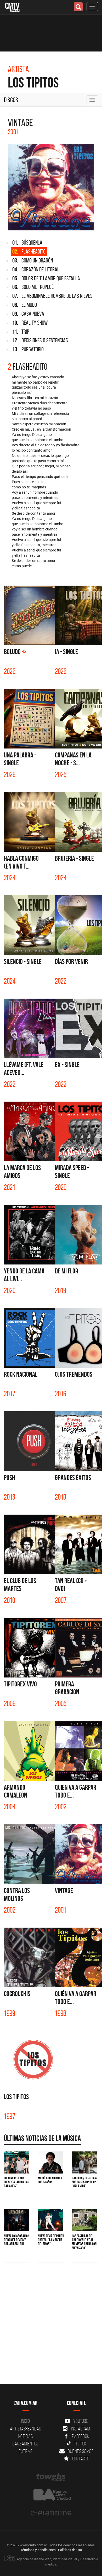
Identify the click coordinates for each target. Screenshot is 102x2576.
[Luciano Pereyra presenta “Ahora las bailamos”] (17, 2162)
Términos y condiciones (38, 2550)
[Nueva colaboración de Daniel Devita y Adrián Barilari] (17, 2220)
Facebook (81, 2436)
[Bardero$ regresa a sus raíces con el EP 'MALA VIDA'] (85, 2162)
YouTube (81, 2421)
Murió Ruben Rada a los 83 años (50, 2180)
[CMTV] (12, 7)
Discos (11, 100)
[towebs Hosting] (51, 2477)
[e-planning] (51, 2513)
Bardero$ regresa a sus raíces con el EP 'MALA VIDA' (84, 2182)
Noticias (26, 2436)
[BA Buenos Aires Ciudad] (51, 2495)
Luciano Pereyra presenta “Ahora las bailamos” (16, 2182)
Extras (26, 2451)
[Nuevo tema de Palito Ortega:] (51, 2220)
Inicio (26, 2421)
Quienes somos (81, 2451)
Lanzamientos (25, 2444)
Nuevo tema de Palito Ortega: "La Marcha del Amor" (51, 2240)
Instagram (81, 2429)
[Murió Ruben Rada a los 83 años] (51, 2162)
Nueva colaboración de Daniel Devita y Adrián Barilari (17, 2240)
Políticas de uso (70, 2550)
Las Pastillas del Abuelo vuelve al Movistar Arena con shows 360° (84, 2242)
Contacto (81, 2459)
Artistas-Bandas (25, 2429)
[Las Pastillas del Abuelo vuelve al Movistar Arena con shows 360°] (85, 2220)
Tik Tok (80, 2444)
